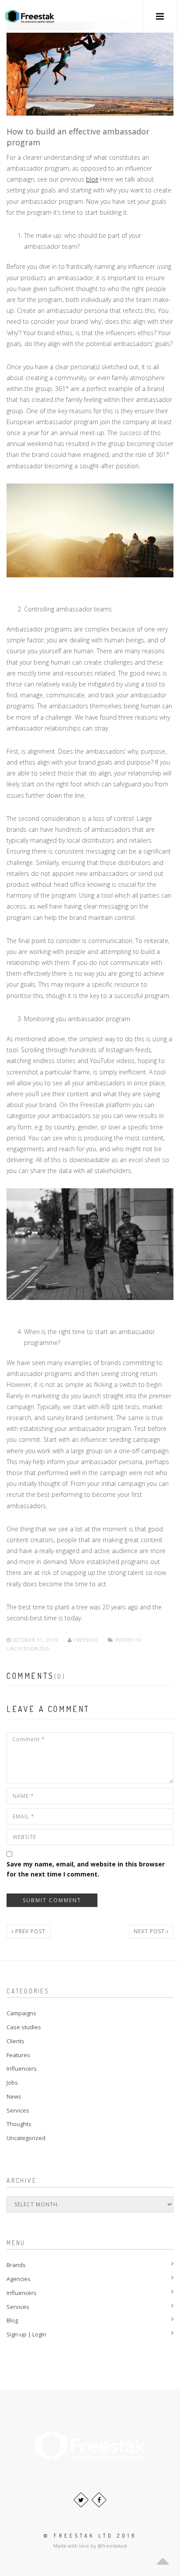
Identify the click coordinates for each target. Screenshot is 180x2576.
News (14, 2096)
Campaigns (21, 2013)
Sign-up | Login (26, 2334)
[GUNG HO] (30, 16)
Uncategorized (28, 1648)
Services (18, 2110)
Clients (16, 2041)
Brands (16, 2265)
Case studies (24, 2027)
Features (18, 2055)
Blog (12, 2320)
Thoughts (19, 2124)
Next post (150, 1931)
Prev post (29, 1931)
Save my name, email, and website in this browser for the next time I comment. (86, 1869)
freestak (86, 1640)
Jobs (12, 2082)
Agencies (19, 2279)
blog (92, 179)
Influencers (22, 2068)
